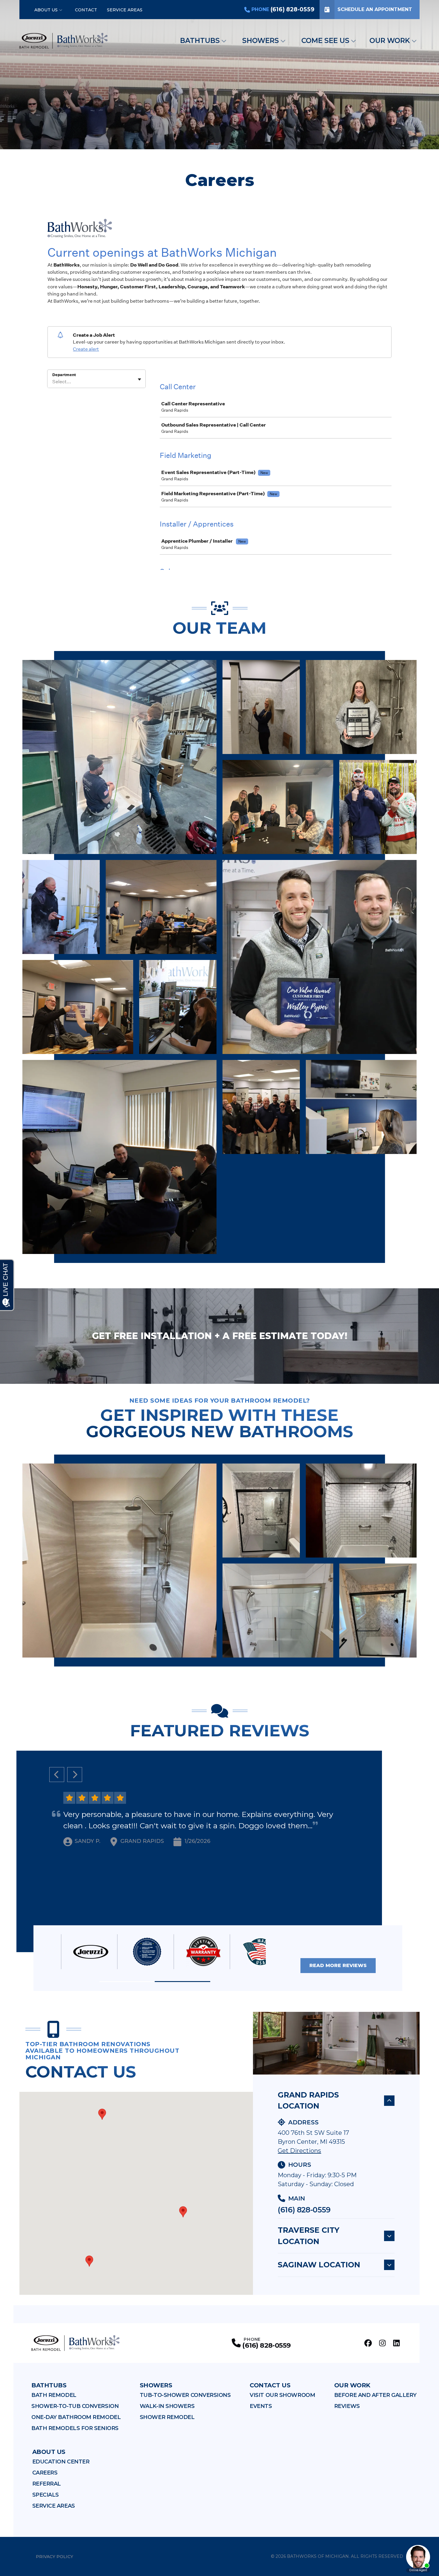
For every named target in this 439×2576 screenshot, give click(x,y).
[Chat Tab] (219, 1288)
